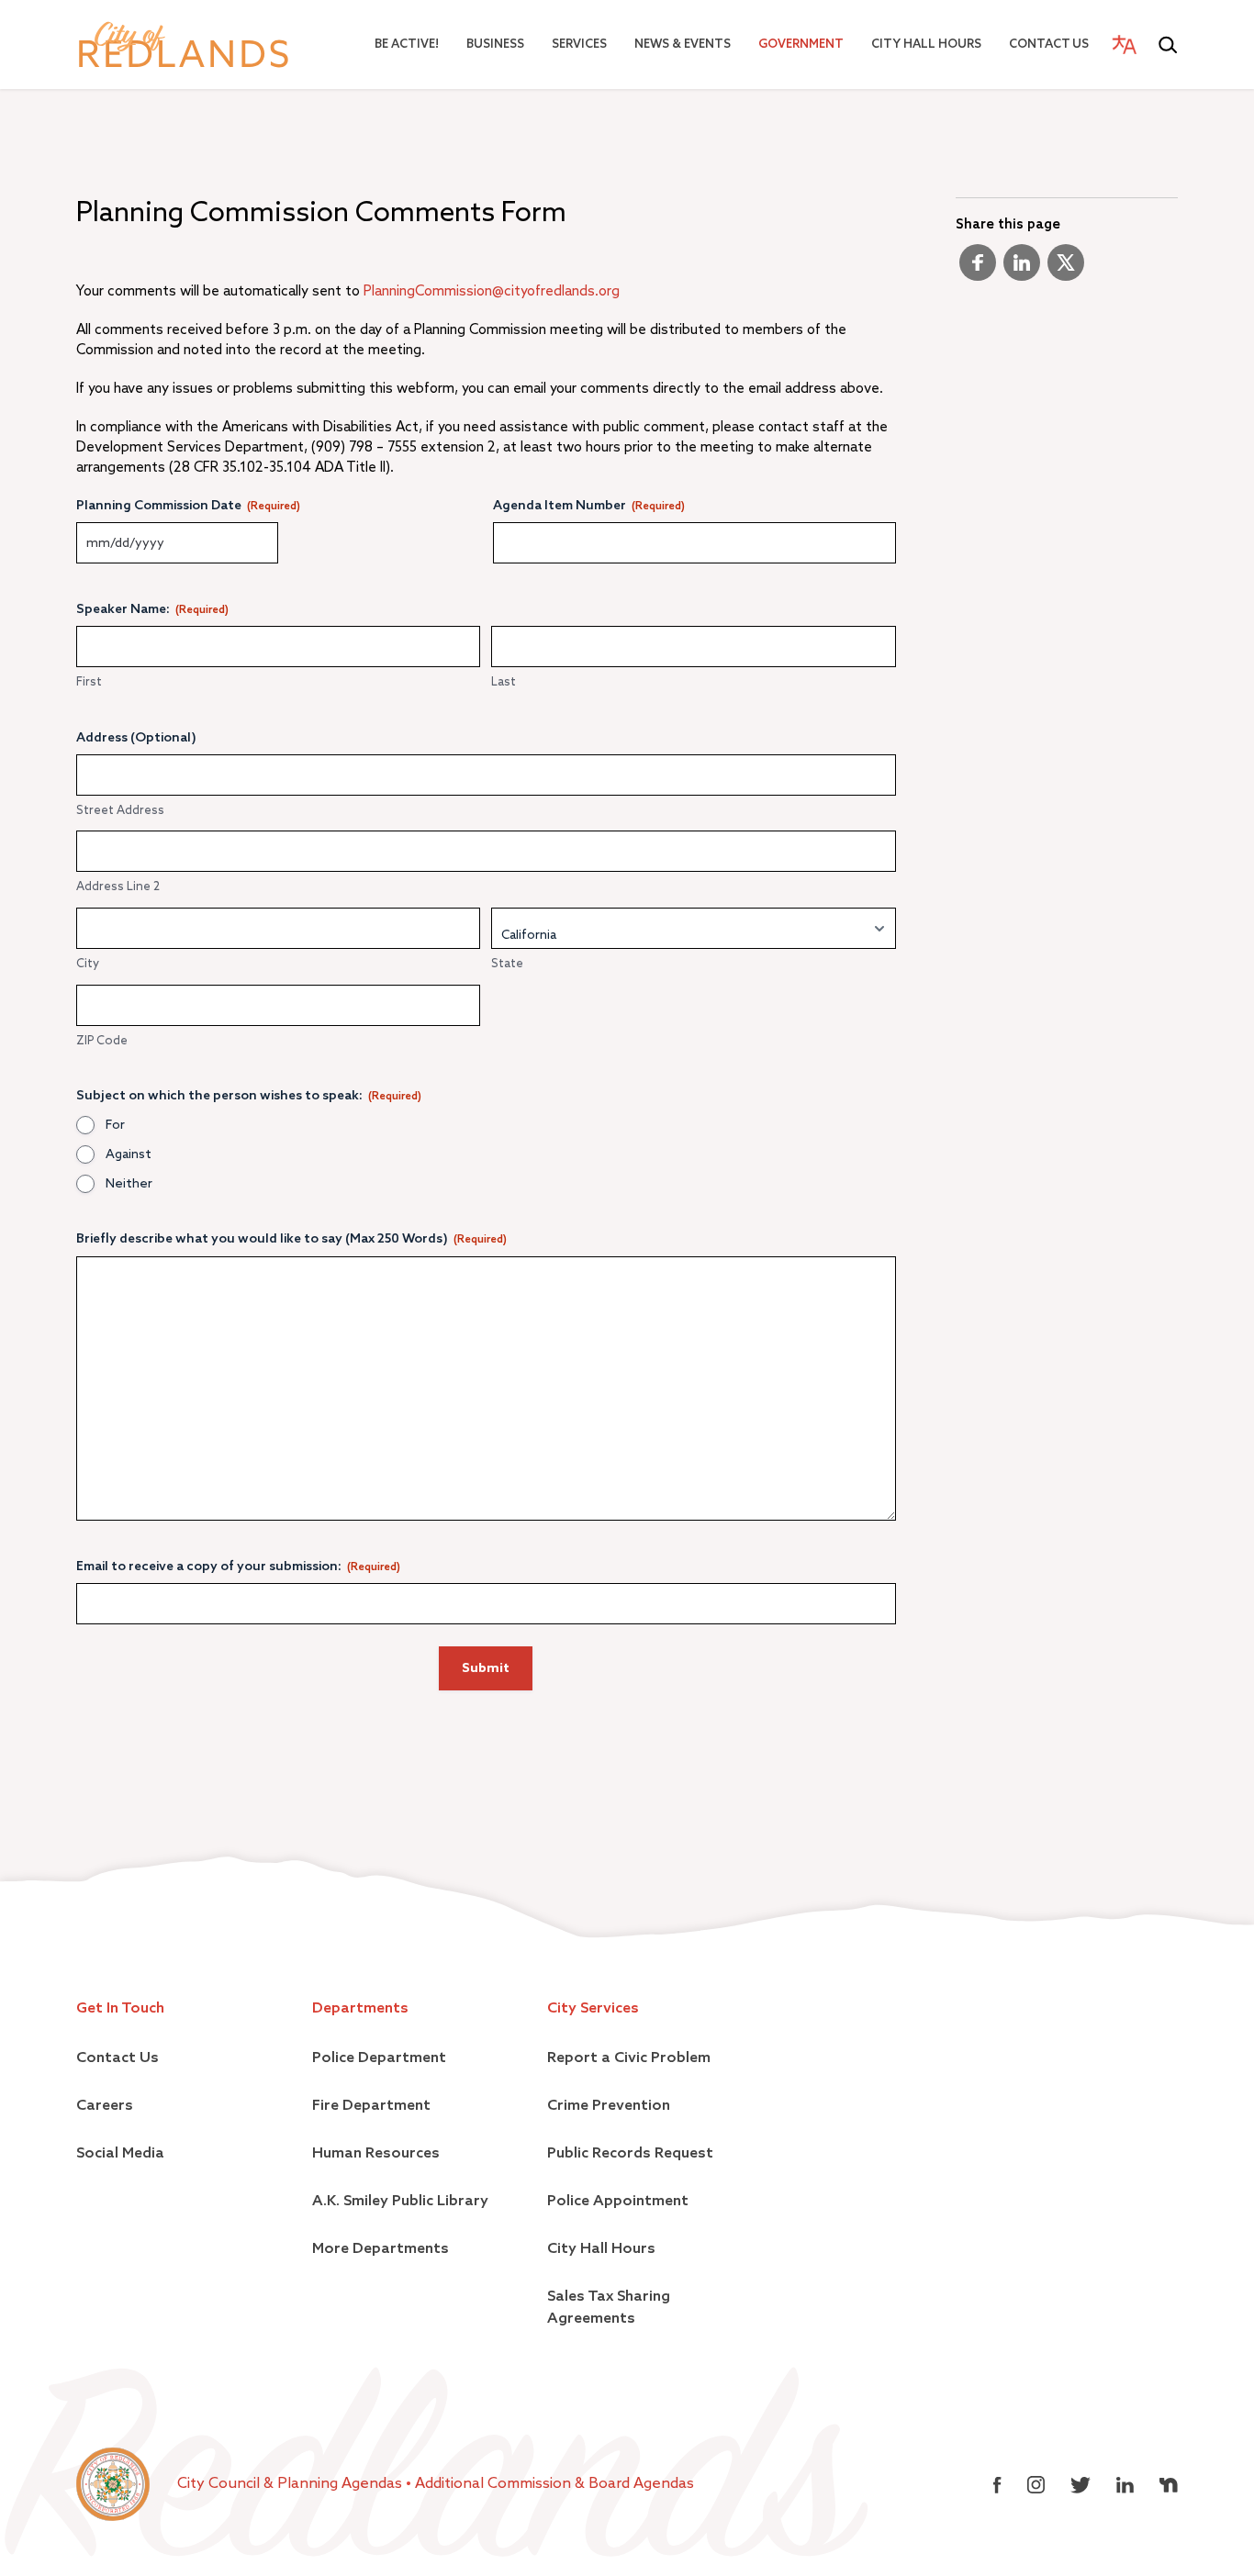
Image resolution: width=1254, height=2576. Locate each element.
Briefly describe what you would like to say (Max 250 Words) (291, 1239)
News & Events (683, 45)
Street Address (120, 811)
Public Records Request (630, 2154)
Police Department (379, 2058)
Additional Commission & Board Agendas (554, 2484)
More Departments (381, 2249)
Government (801, 45)
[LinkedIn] (1022, 270)
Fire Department (371, 2106)
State (507, 964)
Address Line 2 (118, 887)
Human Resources (376, 2154)
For (115, 1125)
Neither (129, 1184)
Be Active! (407, 45)
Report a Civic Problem (629, 2058)
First (89, 682)
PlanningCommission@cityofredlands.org (492, 291)
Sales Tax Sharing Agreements (609, 2308)
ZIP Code (102, 1041)
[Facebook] (978, 270)
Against (129, 1154)
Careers (105, 2106)
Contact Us (1049, 45)
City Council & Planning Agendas (291, 2484)
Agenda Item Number (589, 506)
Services (579, 45)
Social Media (120, 2154)
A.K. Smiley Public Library (400, 2202)
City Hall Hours (926, 45)
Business (495, 45)
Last (504, 682)
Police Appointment (618, 2202)
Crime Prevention (609, 2106)
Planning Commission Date (188, 506)
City (88, 964)
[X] (1066, 270)
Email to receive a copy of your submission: (238, 1567)
